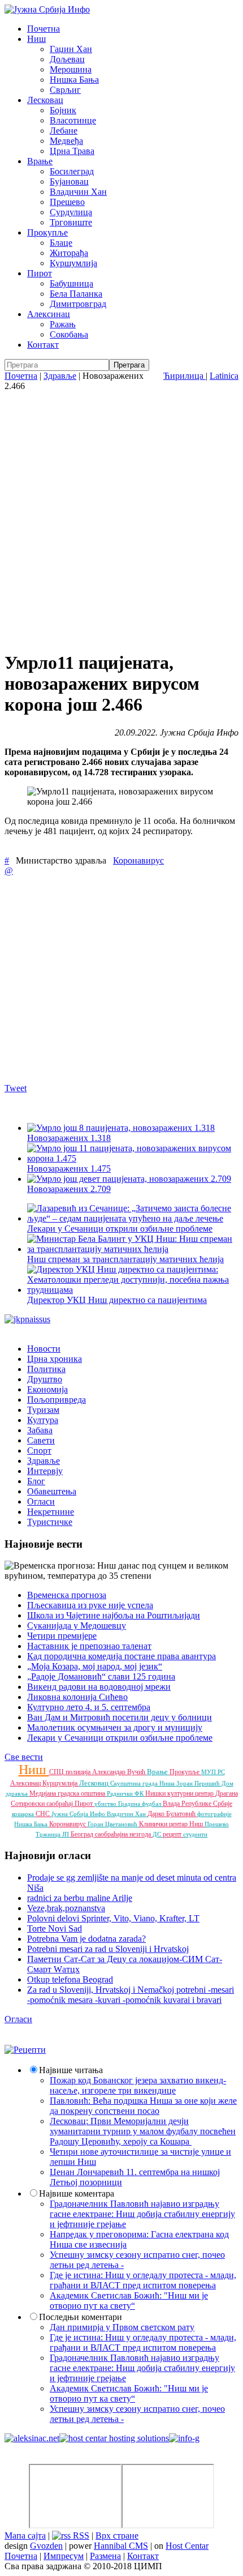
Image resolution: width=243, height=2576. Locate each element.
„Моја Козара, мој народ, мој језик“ (95, 1666)
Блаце (61, 243)
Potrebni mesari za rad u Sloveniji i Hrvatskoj (108, 1949)
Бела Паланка (76, 294)
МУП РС (213, 1772)
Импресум (64, 2556)
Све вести (24, 1757)
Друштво (45, 1379)
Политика (46, 1369)
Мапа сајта (25, 2536)
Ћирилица (185, 376)
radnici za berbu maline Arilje (80, 1898)
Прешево (67, 202)
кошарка (24, 1814)
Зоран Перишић (199, 1783)
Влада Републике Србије (198, 1804)
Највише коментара (77, 2193)
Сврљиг (65, 90)
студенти (195, 1834)
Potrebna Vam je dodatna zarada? (86, 1939)
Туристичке (50, 1522)
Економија (47, 1389)
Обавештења (52, 1491)
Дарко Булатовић (172, 1814)
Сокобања (69, 334)
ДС (158, 1834)
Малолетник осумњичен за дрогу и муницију (115, 1727)
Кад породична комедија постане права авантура (121, 1656)
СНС (44, 1814)
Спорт (39, 1451)
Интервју (45, 1471)
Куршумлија (73, 263)
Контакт (43, 345)
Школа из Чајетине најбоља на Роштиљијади (114, 1615)
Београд (83, 1834)
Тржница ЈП (53, 1834)
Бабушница (71, 283)
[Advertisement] (121, 519)
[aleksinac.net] (32, 2438)
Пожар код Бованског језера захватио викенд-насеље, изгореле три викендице (138, 2085)
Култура (43, 1420)
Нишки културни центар (180, 1793)
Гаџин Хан (71, 49)
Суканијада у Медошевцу (77, 1626)
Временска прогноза (67, 1595)
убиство (106, 1804)
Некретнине (51, 1512)
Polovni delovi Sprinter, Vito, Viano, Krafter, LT (113, 1918)
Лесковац (45, 100)
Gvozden (46, 2546)
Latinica (224, 376)
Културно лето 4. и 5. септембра (89, 1707)
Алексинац (49, 314)
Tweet (16, 1088)
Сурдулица (71, 212)
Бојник (63, 110)
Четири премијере (62, 1636)
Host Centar (187, 2546)
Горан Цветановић (113, 1824)
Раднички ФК (126, 1793)
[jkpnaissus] (27, 1319)
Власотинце (73, 120)
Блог (36, 1481)
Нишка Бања (74, 80)
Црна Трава (72, 151)
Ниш (36, 39)
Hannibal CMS (121, 2546)
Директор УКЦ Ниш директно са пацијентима (117, 1300)
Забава (40, 1430)
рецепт (173, 1834)
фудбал (152, 1804)
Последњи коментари (81, 2317)
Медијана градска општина (68, 1793)
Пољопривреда (57, 1400)
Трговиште (71, 222)
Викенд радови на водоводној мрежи (99, 1687)
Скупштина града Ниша (143, 1783)
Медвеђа (66, 141)
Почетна (44, 29)
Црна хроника (55, 1359)
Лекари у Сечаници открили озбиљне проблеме (120, 1229)
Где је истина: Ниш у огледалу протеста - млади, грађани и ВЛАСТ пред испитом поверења (143, 2280)
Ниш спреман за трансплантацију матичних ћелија (125, 1259)
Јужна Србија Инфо (79, 1814)
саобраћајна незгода (124, 1834)
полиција (79, 1772)
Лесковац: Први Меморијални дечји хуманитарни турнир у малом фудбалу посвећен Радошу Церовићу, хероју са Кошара (143, 2131)
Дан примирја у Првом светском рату (122, 2327)
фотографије (214, 1814)
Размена (105, 2556)
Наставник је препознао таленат (89, 1646)
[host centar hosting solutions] (114, 2438)
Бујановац (69, 181)
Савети (41, 1440)
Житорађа (69, 253)
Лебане (64, 131)
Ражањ (63, 324)
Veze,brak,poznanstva (66, 1908)
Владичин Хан (78, 192)
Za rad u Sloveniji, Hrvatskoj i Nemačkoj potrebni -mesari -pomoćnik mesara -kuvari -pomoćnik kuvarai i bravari (131, 1995)
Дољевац (67, 59)
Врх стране (117, 2536)
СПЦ (57, 1772)
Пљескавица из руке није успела (90, 1605)
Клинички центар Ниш (172, 1824)
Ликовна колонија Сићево (77, 1697)
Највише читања (71, 2070)
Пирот (40, 273)
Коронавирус (138, 860)
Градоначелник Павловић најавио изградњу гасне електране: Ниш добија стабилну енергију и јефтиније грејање (142, 2214)
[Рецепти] (25, 2050)
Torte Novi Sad (55, 1928)
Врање (40, 161)
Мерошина (71, 69)
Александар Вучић (120, 1772)
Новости (44, 1349)
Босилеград (72, 171)
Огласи (41, 1501)
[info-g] (184, 2438)
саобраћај (60, 1804)
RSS (80, 2536)
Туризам (43, 1410)
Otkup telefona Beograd (70, 1979)
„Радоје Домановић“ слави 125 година (101, 1676)
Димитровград (78, 304)
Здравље (60, 376)
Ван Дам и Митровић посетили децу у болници (120, 1717)
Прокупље (47, 232)
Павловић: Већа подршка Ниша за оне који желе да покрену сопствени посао (143, 2106)
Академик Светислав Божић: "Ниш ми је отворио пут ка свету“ (129, 2301)
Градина (130, 1804)
